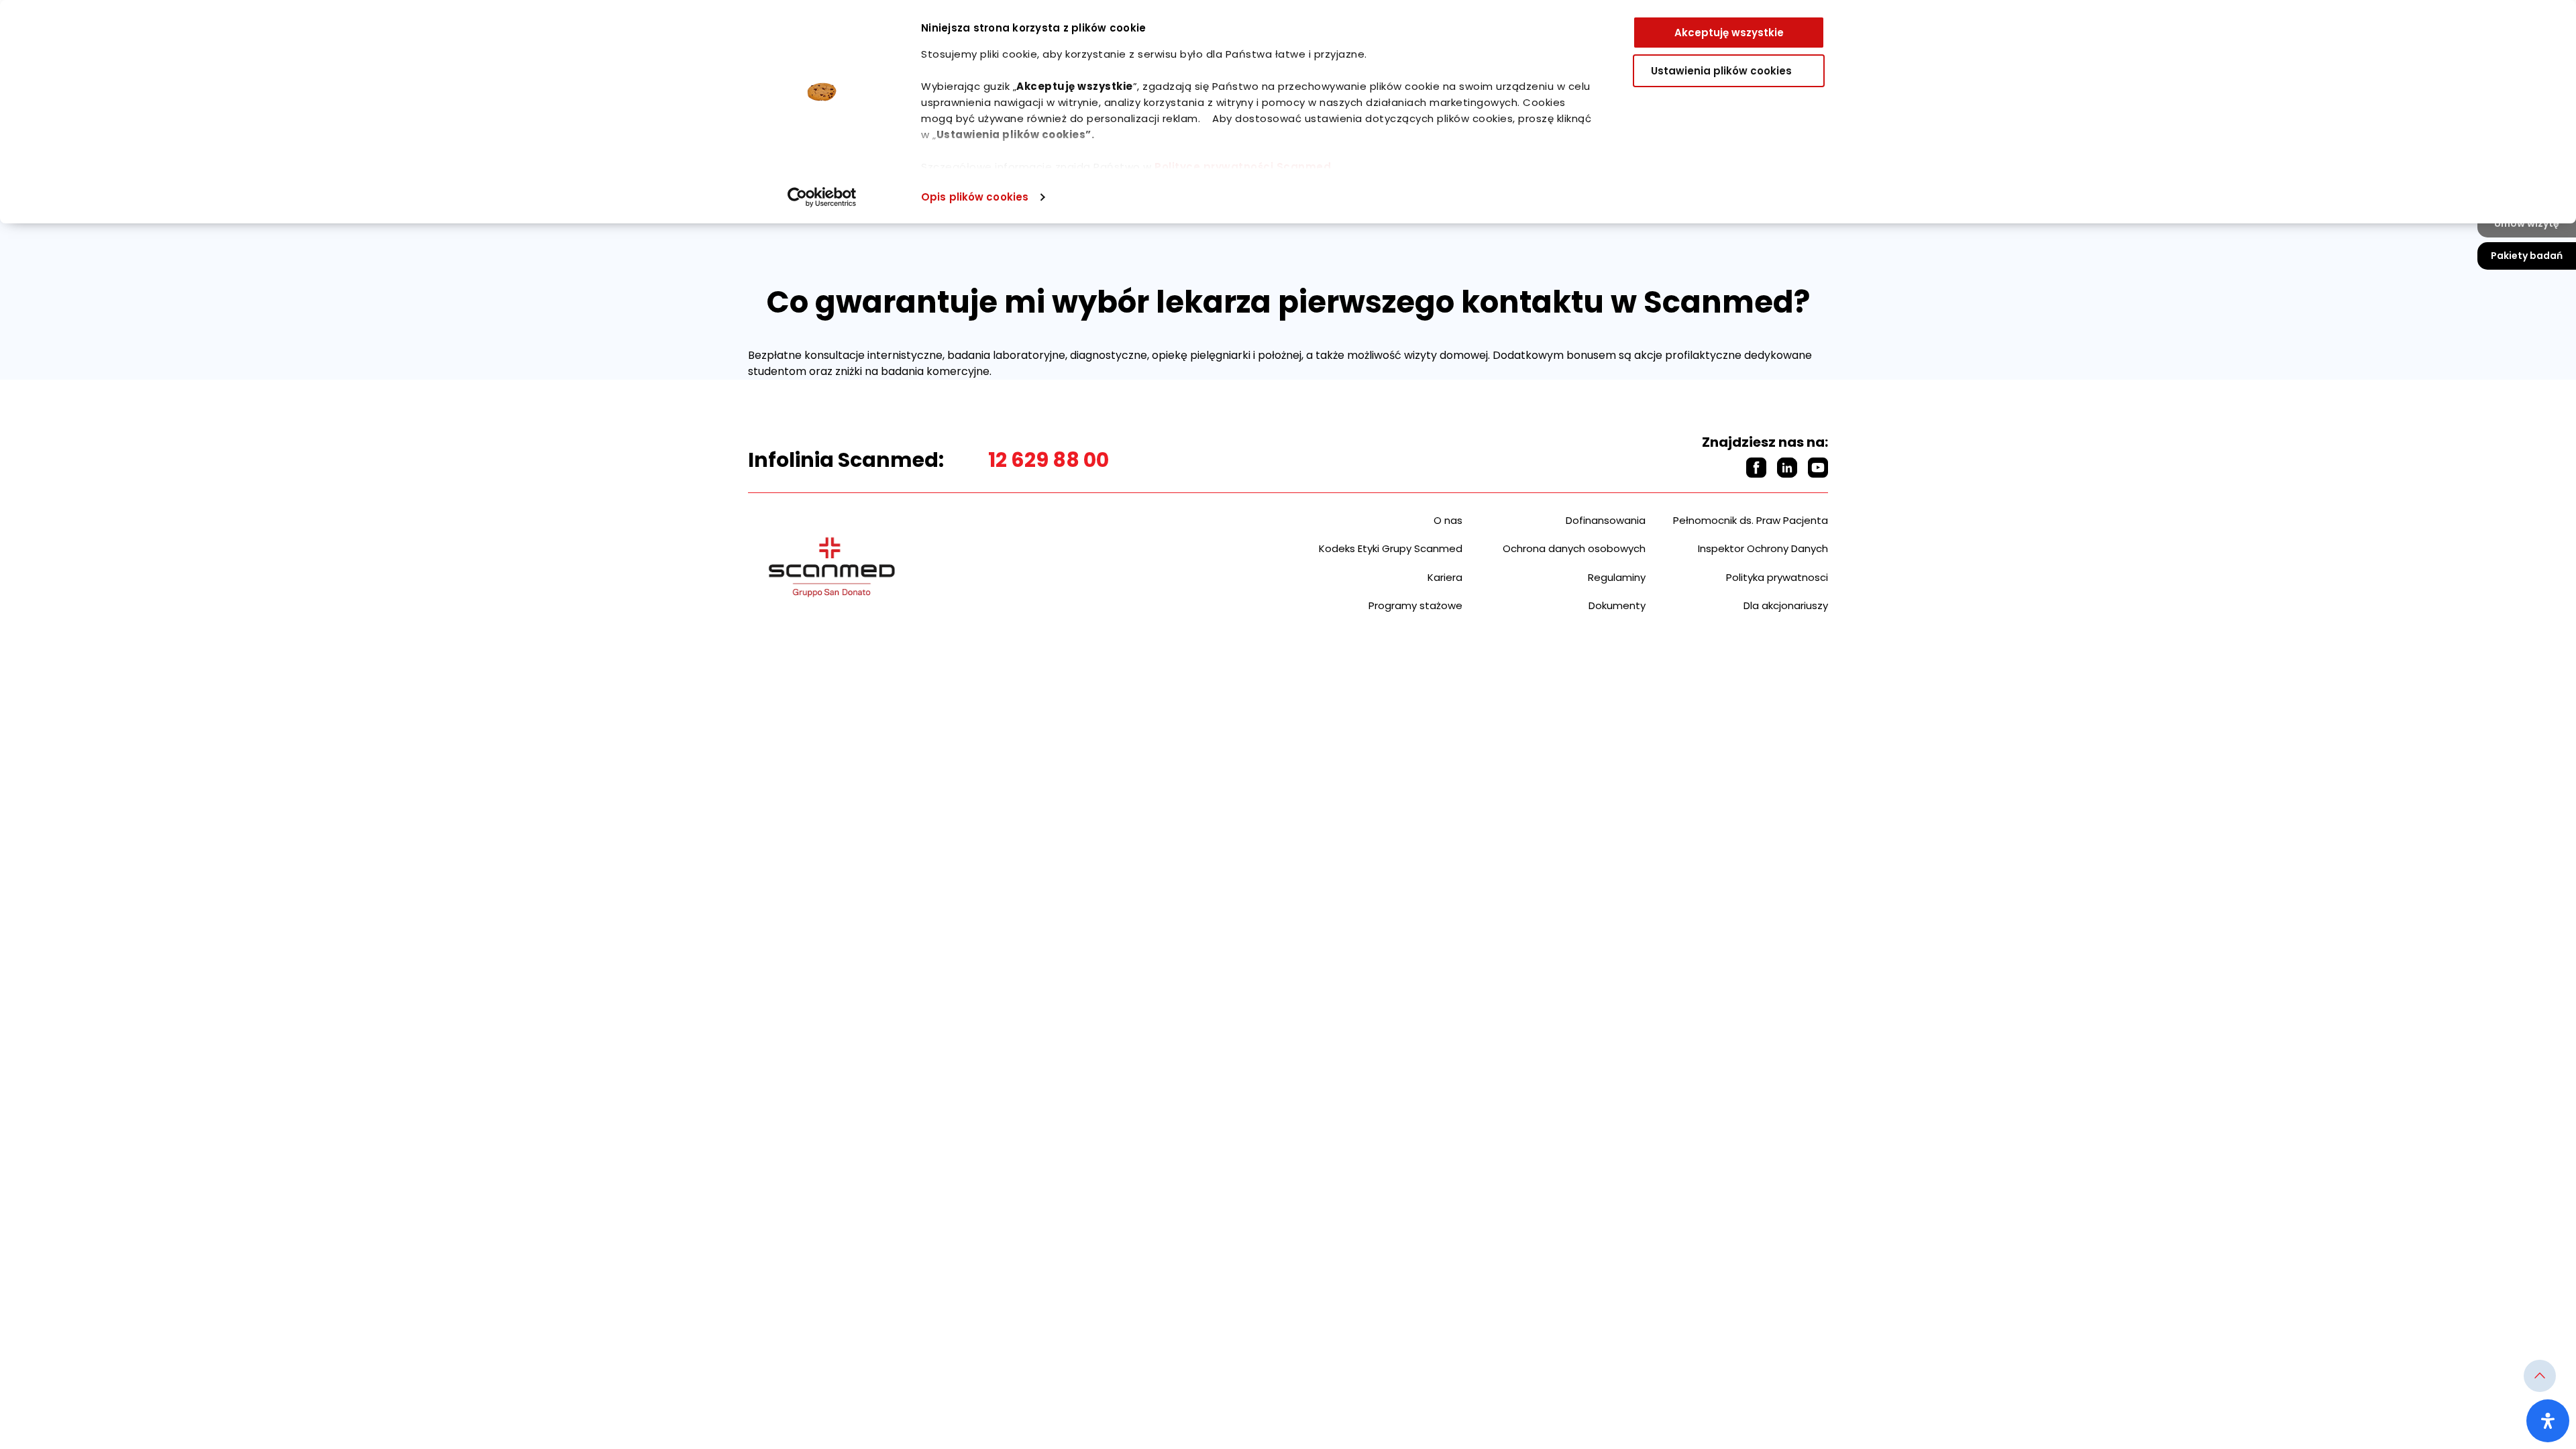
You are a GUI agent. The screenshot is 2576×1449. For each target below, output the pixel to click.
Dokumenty (1617, 605)
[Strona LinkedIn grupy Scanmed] (1787, 468)
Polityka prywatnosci (1777, 577)
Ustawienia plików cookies (1721, 71)
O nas (1448, 520)
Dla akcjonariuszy (1786, 605)
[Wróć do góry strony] (2540, 1376)
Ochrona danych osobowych (1574, 548)
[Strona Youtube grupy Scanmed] (1818, 468)
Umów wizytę (2527, 223)
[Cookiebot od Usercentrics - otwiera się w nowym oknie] (822, 197)
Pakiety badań (2527, 256)
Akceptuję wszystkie (1729, 33)
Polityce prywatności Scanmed (1243, 167)
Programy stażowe (1415, 605)
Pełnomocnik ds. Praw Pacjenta (1751, 520)
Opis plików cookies (975, 197)
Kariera (1445, 577)
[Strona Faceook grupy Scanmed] (1756, 468)
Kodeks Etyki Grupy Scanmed (1391, 548)
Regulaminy (1617, 577)
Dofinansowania (1606, 520)
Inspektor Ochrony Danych (1763, 548)
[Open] (2548, 1421)
